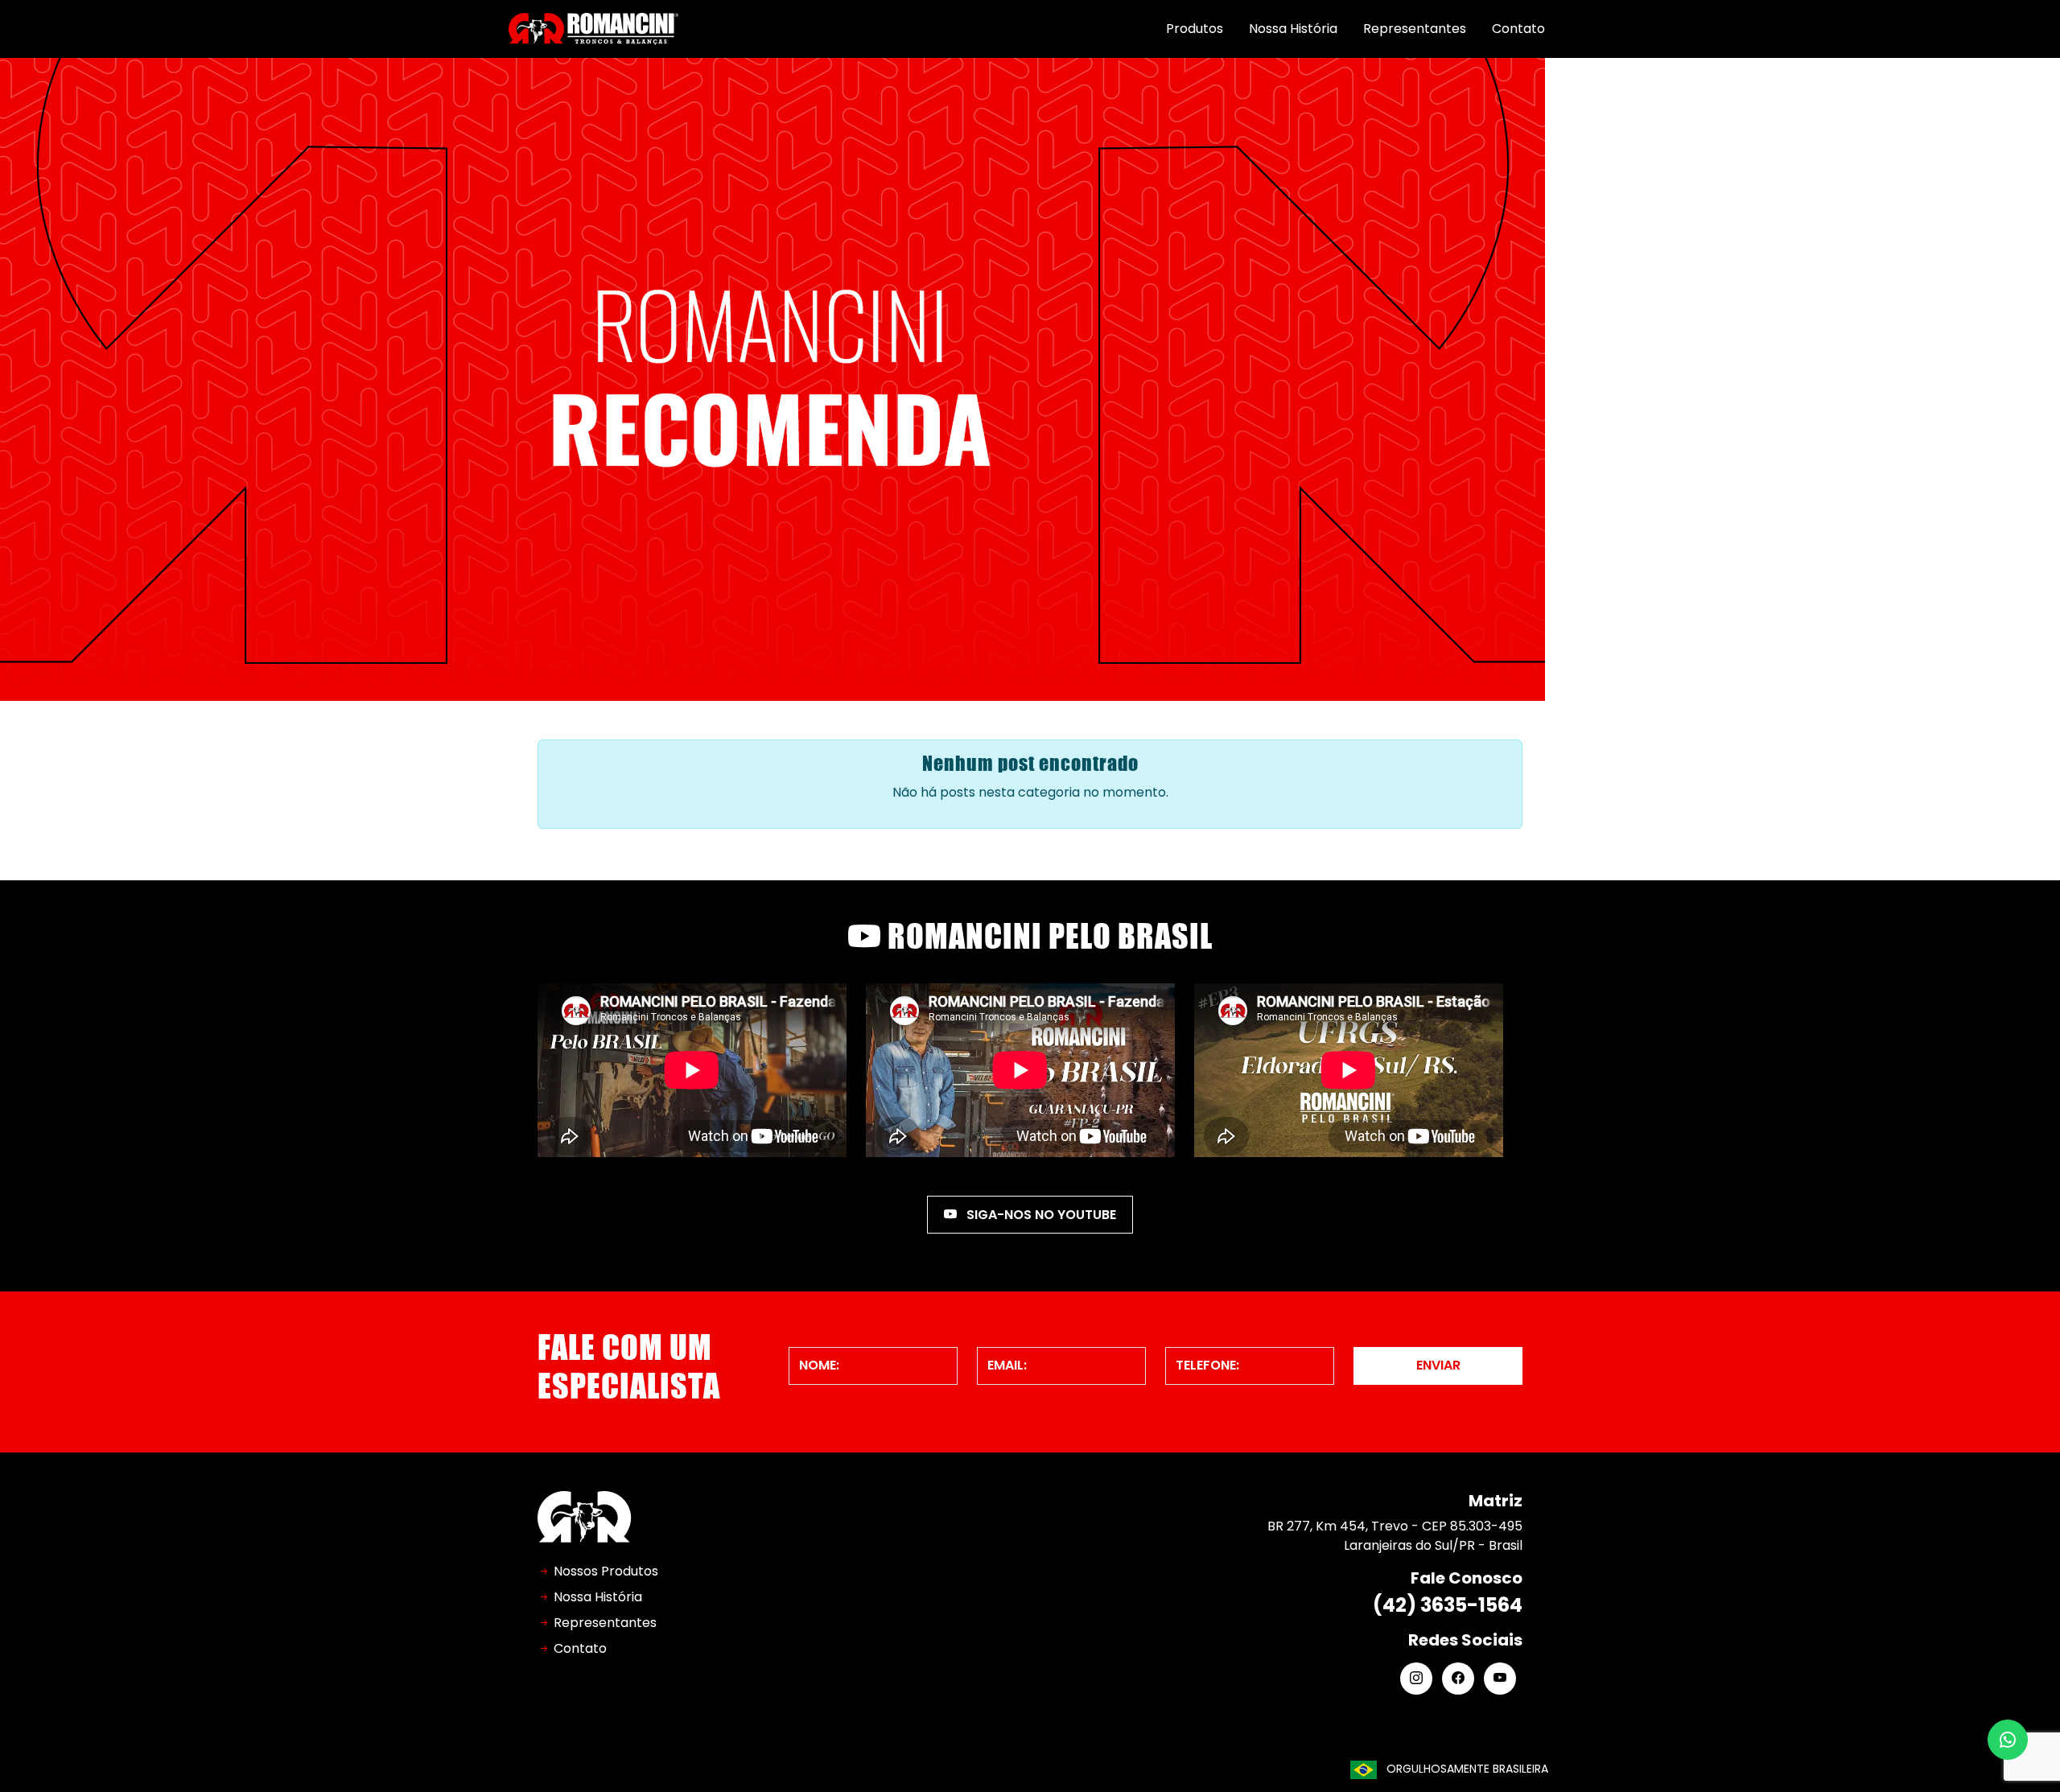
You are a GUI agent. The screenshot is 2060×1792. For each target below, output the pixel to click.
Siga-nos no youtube (1040, 1215)
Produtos (1195, 29)
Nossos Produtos (606, 1571)
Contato (1518, 29)
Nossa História (1293, 29)
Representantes (1415, 29)
